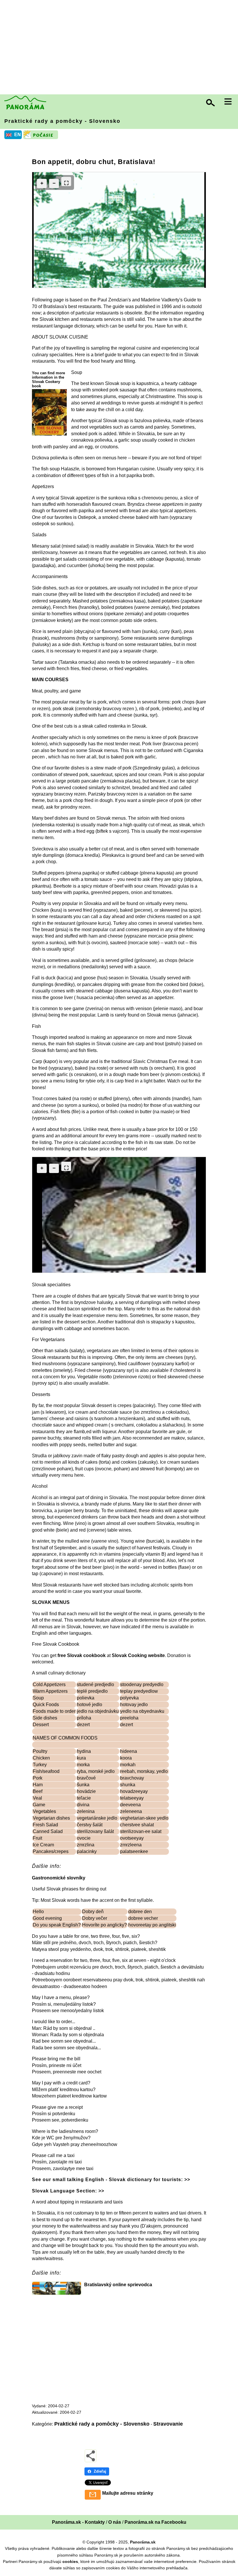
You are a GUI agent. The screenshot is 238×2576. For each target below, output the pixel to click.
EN (18, 135)
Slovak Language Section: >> (68, 2191)
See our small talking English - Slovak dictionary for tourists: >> (111, 2180)
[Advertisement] (120, 48)
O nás (115, 2522)
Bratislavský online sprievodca (118, 2285)
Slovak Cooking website (138, 1655)
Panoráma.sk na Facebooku (155, 2522)
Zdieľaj (100, 2471)
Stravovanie (168, 2424)
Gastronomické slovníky (59, 1878)
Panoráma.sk (143, 2542)
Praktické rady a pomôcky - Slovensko (62, 121)
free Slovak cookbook (82, 1655)
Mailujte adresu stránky (128, 2493)
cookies (70, 2561)
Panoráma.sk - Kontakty (78, 2522)
